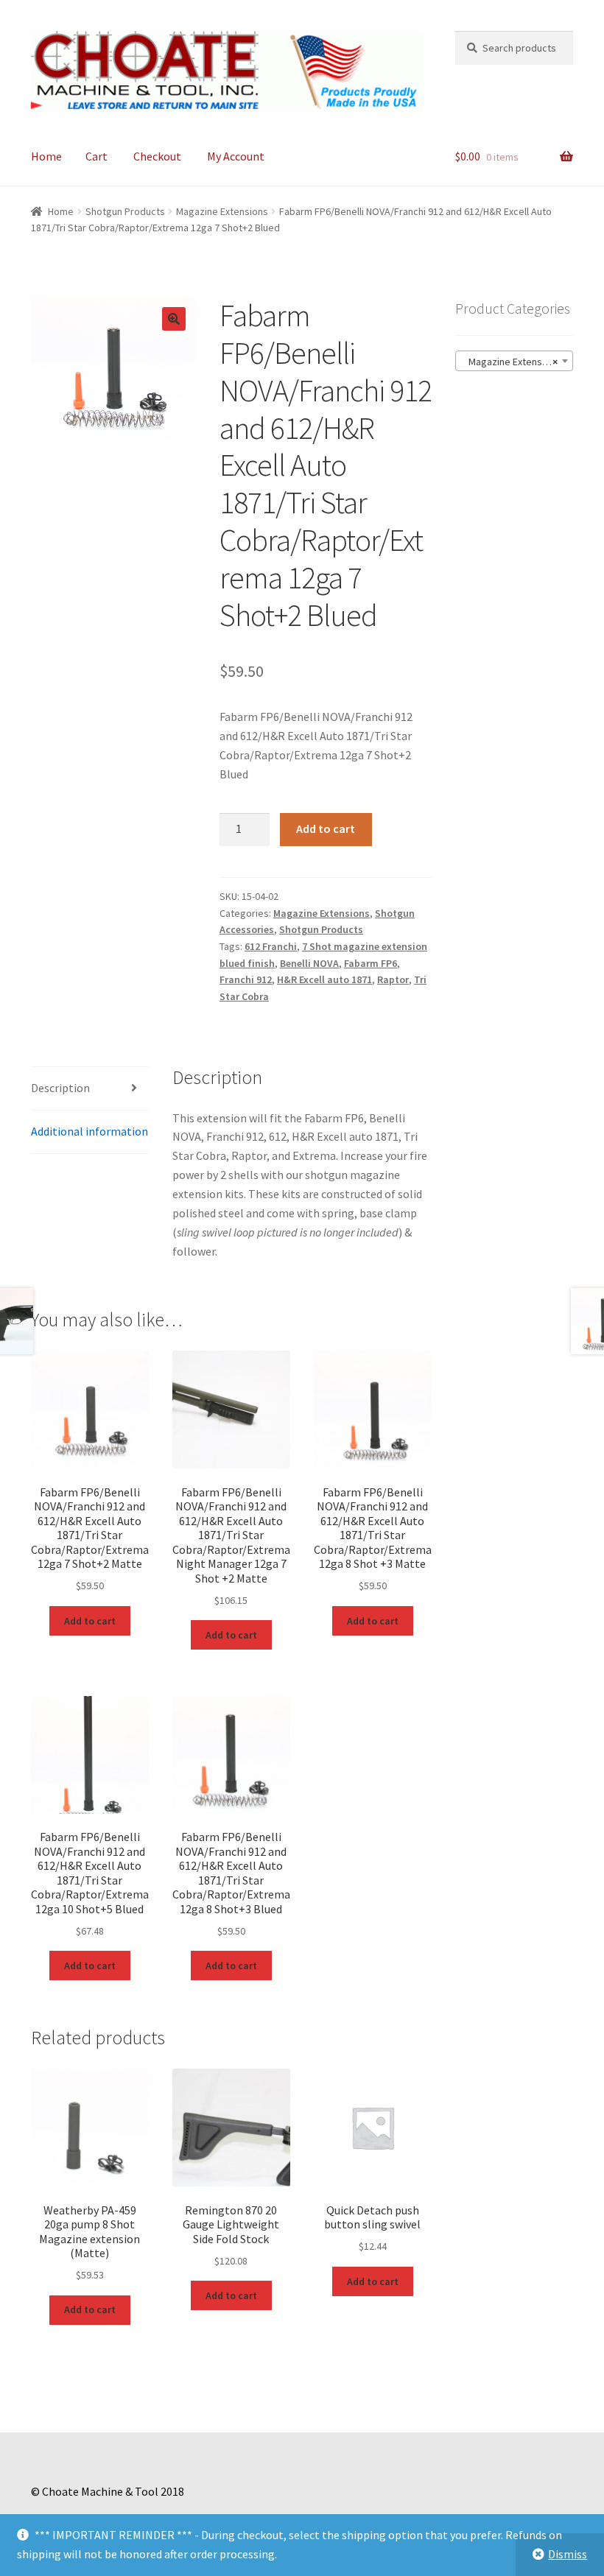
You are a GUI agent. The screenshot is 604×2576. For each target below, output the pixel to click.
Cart (96, 156)
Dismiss (568, 2554)
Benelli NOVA (309, 963)
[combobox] (514, 361)
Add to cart (326, 828)
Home (46, 156)
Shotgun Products (125, 211)
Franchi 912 (246, 979)
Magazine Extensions (222, 211)
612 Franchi (271, 946)
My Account (236, 156)
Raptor (393, 979)
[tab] (90, 1089)
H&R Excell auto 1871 (324, 979)
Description (60, 1088)
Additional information (89, 1131)
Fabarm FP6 (371, 963)
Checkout (157, 156)
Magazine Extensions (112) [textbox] (517, 362)
